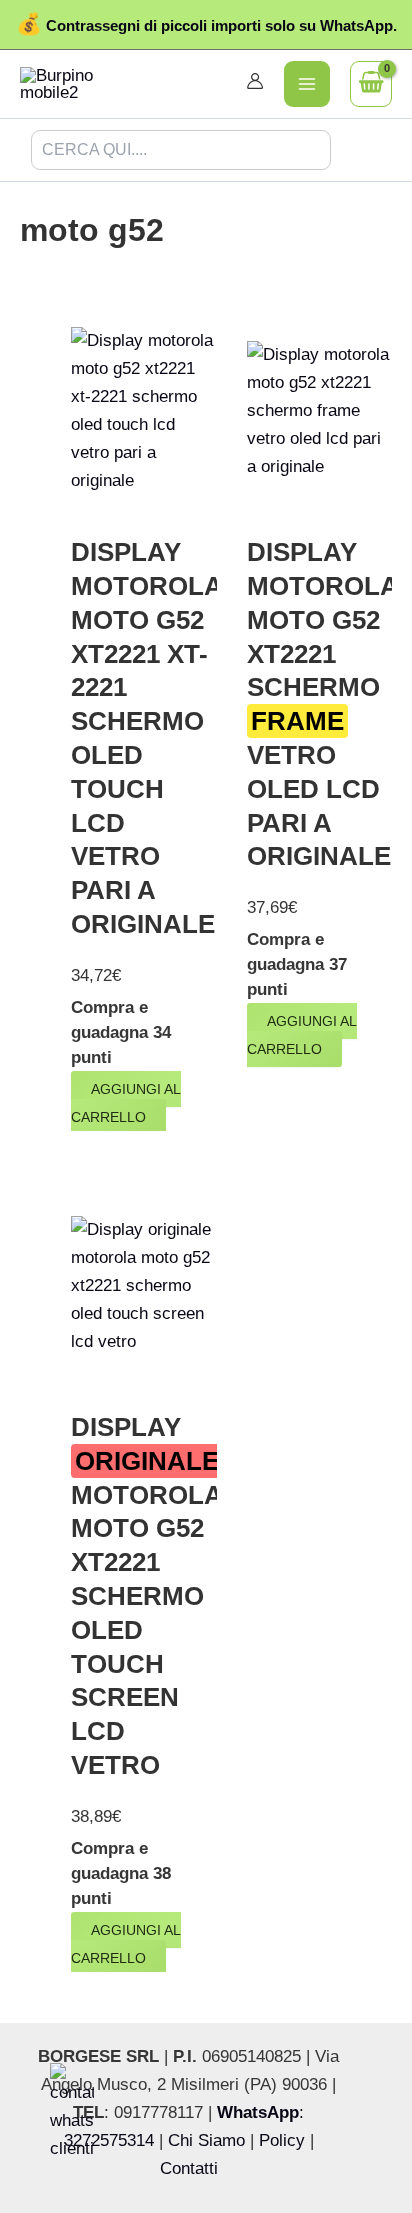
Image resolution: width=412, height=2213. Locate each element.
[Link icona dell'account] (255, 81)
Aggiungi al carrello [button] (126, 1103)
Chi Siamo (206, 2140)
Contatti (189, 2168)
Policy (282, 2140)
